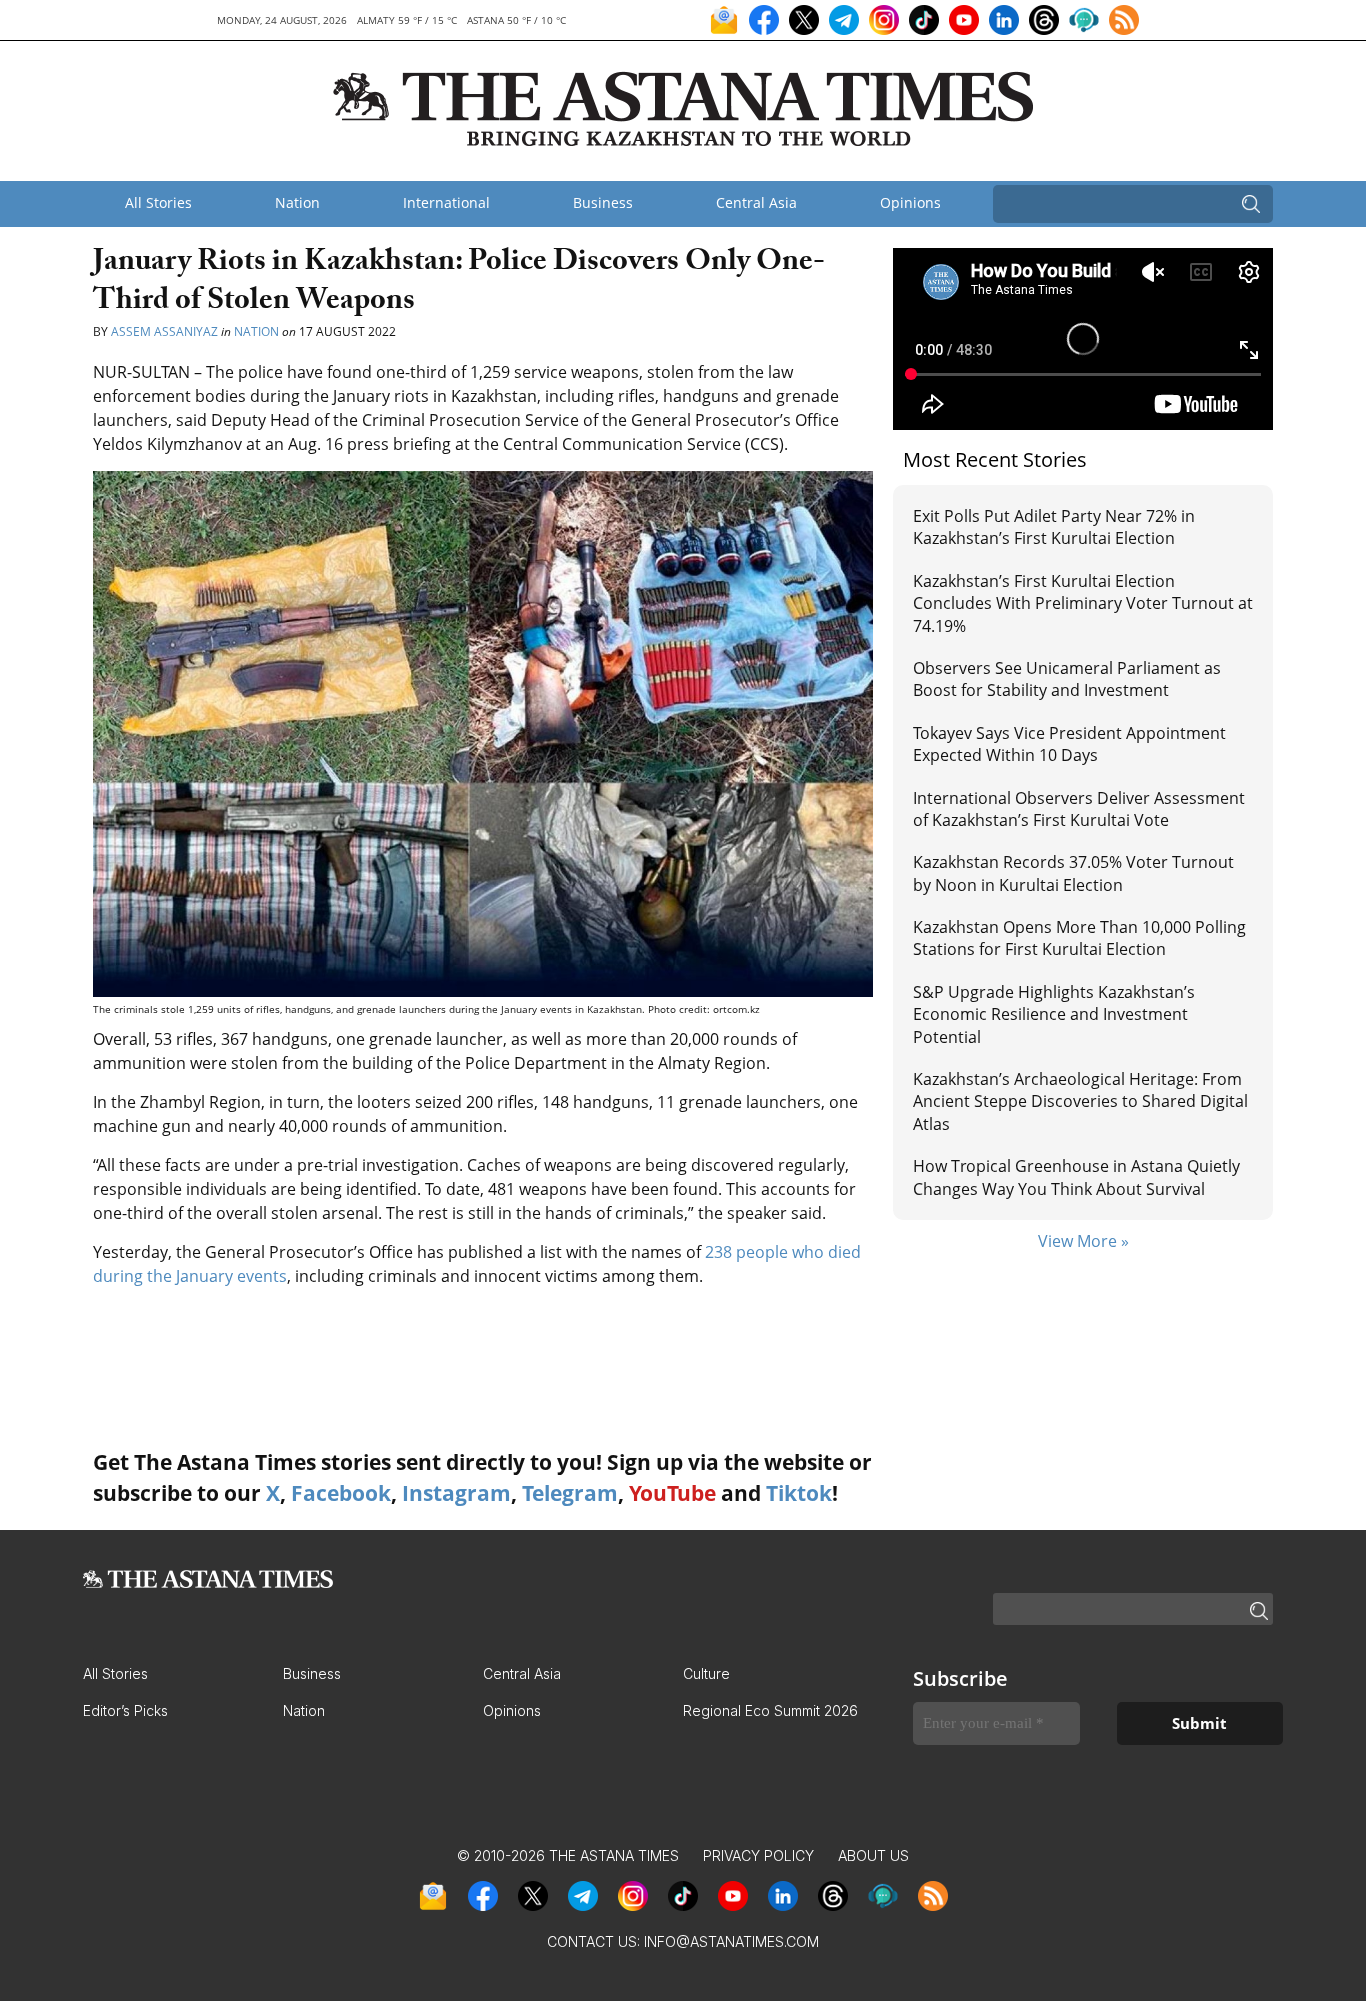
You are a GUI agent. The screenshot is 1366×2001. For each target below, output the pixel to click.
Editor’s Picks (125, 1710)
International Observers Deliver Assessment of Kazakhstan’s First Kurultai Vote (1079, 809)
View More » (1083, 1241)
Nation (297, 202)
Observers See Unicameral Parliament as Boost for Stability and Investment (1067, 679)
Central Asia (756, 202)
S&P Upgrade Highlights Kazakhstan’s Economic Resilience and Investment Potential (1054, 1014)
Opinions (910, 202)
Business (603, 202)
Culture (706, 1673)
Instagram (456, 1493)
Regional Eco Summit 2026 (770, 1710)
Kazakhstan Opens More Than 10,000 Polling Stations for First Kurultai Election (1079, 938)
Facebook (341, 1493)
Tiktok (799, 1493)
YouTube (672, 1493)
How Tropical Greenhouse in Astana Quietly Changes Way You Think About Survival (1076, 1177)
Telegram (570, 1493)
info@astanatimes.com (731, 1941)
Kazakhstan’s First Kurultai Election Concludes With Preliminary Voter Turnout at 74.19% (1083, 603)
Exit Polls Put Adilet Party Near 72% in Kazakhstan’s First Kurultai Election (1054, 527)
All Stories (158, 202)
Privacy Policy (758, 1855)
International (446, 202)
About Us (873, 1855)
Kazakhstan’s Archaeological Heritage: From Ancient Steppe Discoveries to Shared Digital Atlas (1080, 1101)
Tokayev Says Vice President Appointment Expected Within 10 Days (1069, 744)
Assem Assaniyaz (164, 331)
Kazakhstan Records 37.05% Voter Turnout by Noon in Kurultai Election (1073, 873)
